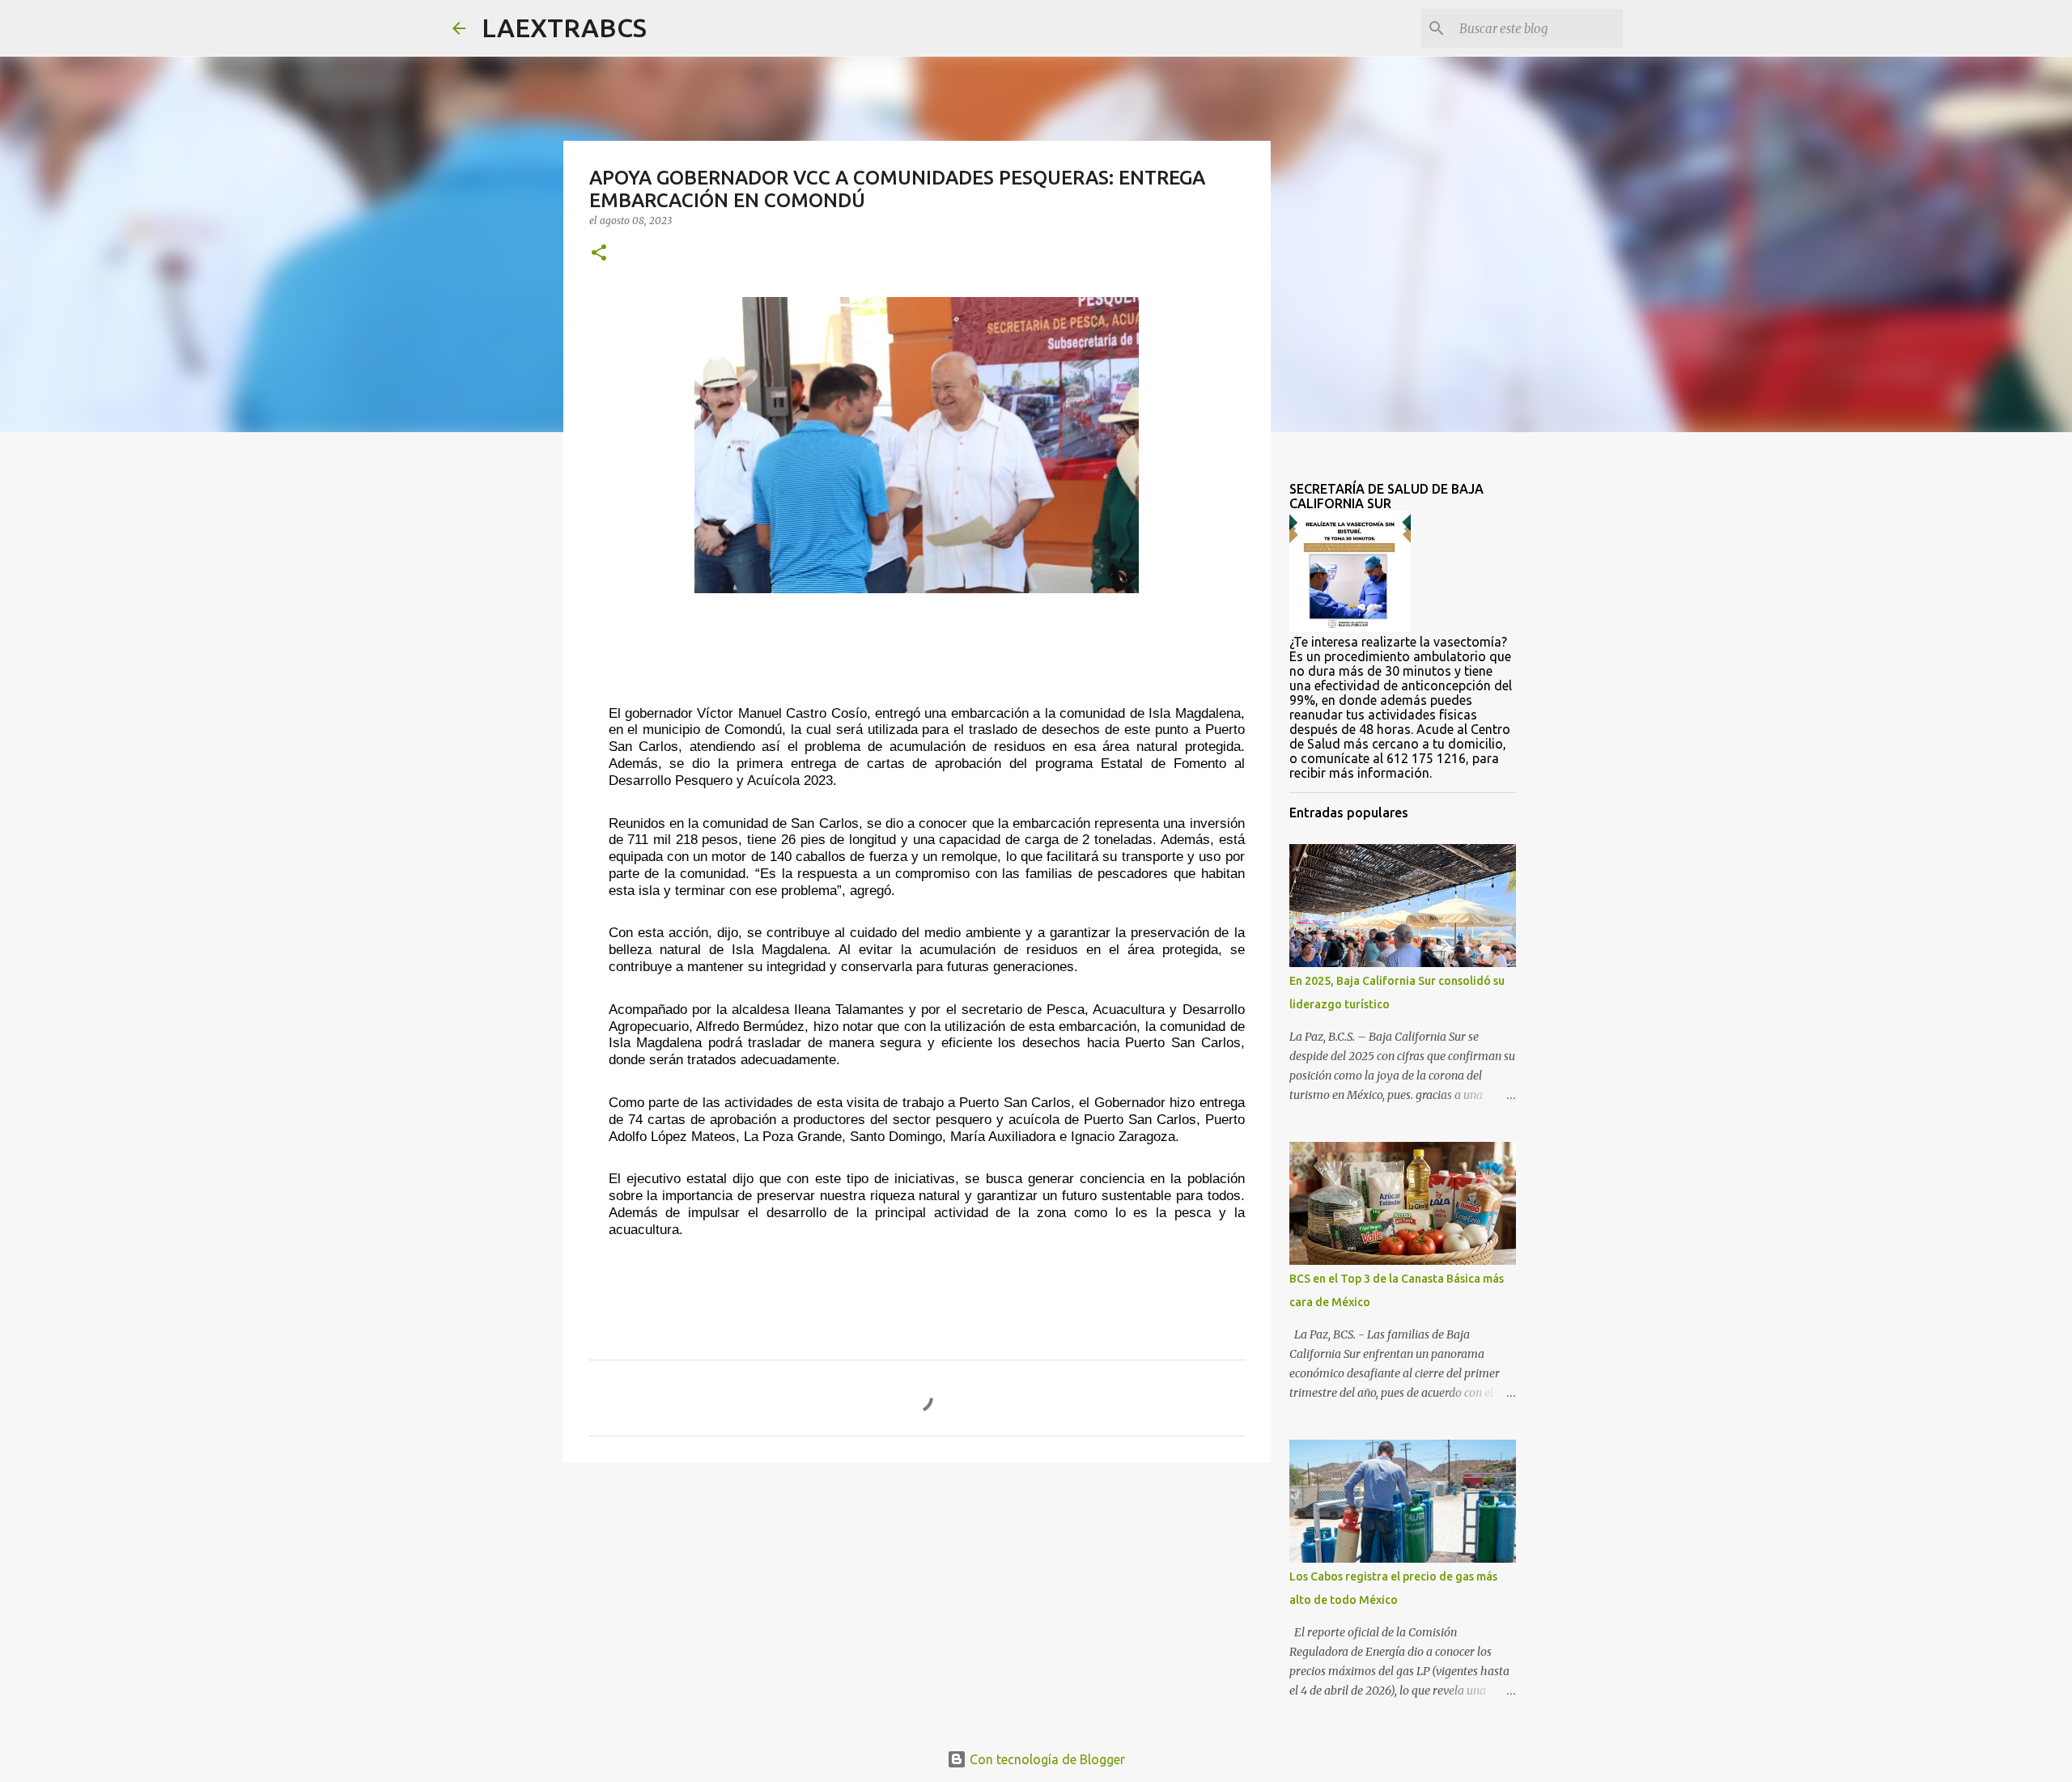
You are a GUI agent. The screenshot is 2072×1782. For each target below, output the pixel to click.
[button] (599, 254)
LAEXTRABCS (564, 28)
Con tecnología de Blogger (1046, 1759)
